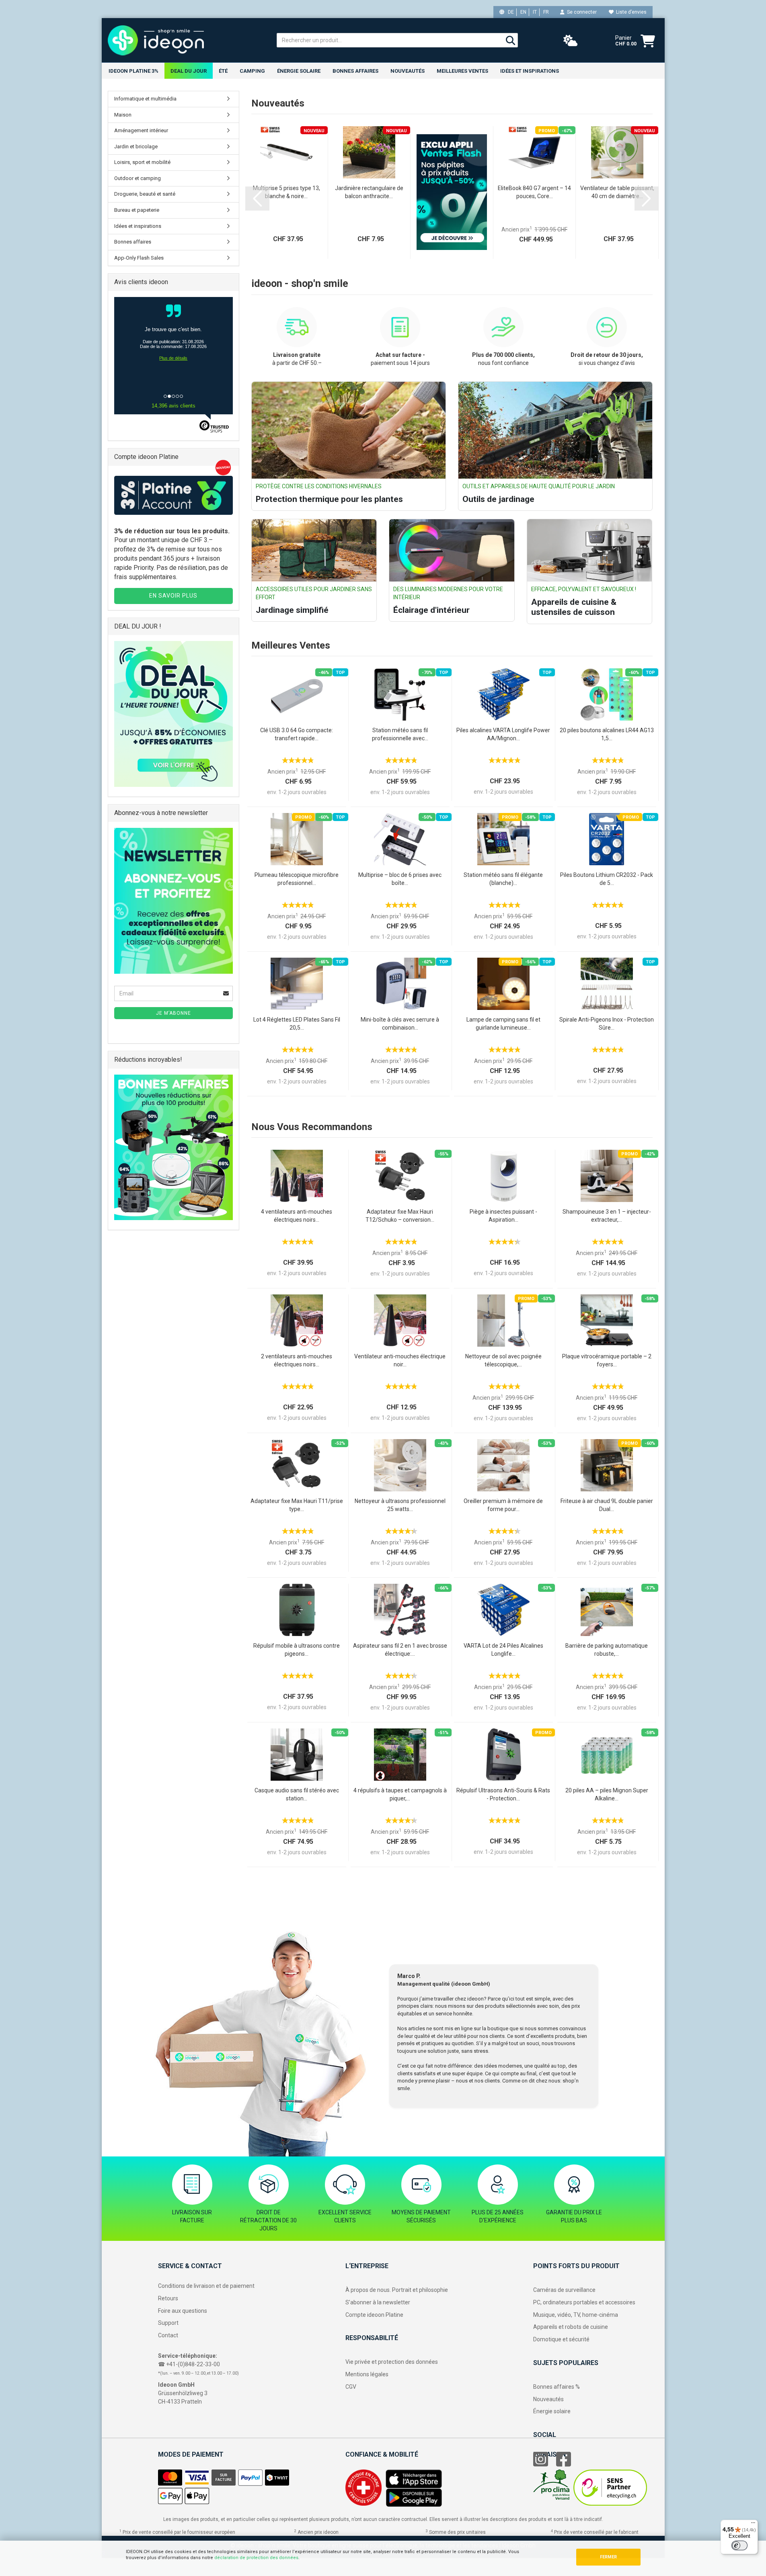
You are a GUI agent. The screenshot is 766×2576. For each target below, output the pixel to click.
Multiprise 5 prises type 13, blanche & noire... (286, 192)
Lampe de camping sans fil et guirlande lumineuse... (503, 1024)
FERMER (608, 2557)
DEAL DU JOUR (189, 71)
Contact (168, 2335)
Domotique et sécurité (561, 2339)
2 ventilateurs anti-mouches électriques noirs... (297, 1360)
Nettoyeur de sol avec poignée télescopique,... (503, 1360)
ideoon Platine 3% (133, 71)
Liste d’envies (630, 12)
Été (223, 71)
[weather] (571, 41)
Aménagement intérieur (141, 130)
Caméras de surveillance (564, 2290)
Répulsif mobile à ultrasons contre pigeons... (297, 1650)
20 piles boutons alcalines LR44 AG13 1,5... (607, 734)
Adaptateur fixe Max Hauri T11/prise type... (297, 1505)
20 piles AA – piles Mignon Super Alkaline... (607, 1794)
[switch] (739, 2545)
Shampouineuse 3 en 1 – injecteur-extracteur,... (607, 1216)
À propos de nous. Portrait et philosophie (397, 2290)
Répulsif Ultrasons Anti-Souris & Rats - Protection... (503, 1794)
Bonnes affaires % (557, 2387)
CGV (351, 2387)
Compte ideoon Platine (374, 2315)
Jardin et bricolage (136, 146)
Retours (168, 2298)
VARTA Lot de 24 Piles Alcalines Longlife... (503, 1650)
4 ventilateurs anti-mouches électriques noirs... (297, 1216)
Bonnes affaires (355, 71)
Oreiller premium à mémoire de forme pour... (503, 1505)
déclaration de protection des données (256, 2558)
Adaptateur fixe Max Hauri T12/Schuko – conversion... (400, 1216)
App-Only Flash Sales (139, 258)
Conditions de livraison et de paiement (206, 2286)
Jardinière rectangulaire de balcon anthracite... (369, 192)
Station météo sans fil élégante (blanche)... (503, 879)
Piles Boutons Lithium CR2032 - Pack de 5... (607, 879)
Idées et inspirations (530, 71)
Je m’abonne (174, 1013)
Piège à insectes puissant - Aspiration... (503, 1216)
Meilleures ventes (462, 71)
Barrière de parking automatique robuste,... (607, 1650)
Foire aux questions (183, 2311)
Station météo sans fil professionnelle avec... (400, 734)
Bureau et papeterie (137, 210)
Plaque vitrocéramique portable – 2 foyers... (607, 1360)
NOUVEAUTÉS (408, 71)
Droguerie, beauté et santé (145, 194)
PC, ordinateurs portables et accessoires (584, 2302)
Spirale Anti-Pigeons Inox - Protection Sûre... (607, 1024)
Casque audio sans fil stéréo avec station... (297, 1794)
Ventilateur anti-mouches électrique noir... (400, 1360)
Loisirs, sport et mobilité (142, 162)
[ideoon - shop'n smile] (186, 40)
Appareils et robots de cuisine (571, 2327)
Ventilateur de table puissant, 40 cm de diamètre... (617, 192)
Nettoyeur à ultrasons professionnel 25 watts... (400, 1505)
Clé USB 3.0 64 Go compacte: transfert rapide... (297, 734)
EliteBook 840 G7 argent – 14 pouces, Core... (534, 192)
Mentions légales (367, 2374)
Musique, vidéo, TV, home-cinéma (576, 2315)
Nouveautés (548, 2399)
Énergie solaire (299, 71)
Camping (252, 71)
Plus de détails (173, 358)
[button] (257, 199)
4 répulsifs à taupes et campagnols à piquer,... (400, 1794)
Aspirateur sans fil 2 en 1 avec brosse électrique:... (400, 1650)
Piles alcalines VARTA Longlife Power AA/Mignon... (503, 734)
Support (168, 2323)
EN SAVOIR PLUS (173, 596)
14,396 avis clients (174, 406)
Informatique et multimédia (145, 99)
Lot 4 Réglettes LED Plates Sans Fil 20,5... (297, 1024)
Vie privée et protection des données (392, 2362)
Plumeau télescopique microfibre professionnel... (297, 879)
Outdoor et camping (138, 178)
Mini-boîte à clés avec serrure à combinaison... (400, 1024)
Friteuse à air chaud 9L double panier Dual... (607, 1505)
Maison (123, 115)
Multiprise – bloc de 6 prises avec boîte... (400, 879)
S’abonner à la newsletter (378, 2302)
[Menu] (753, 2525)
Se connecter (581, 12)
